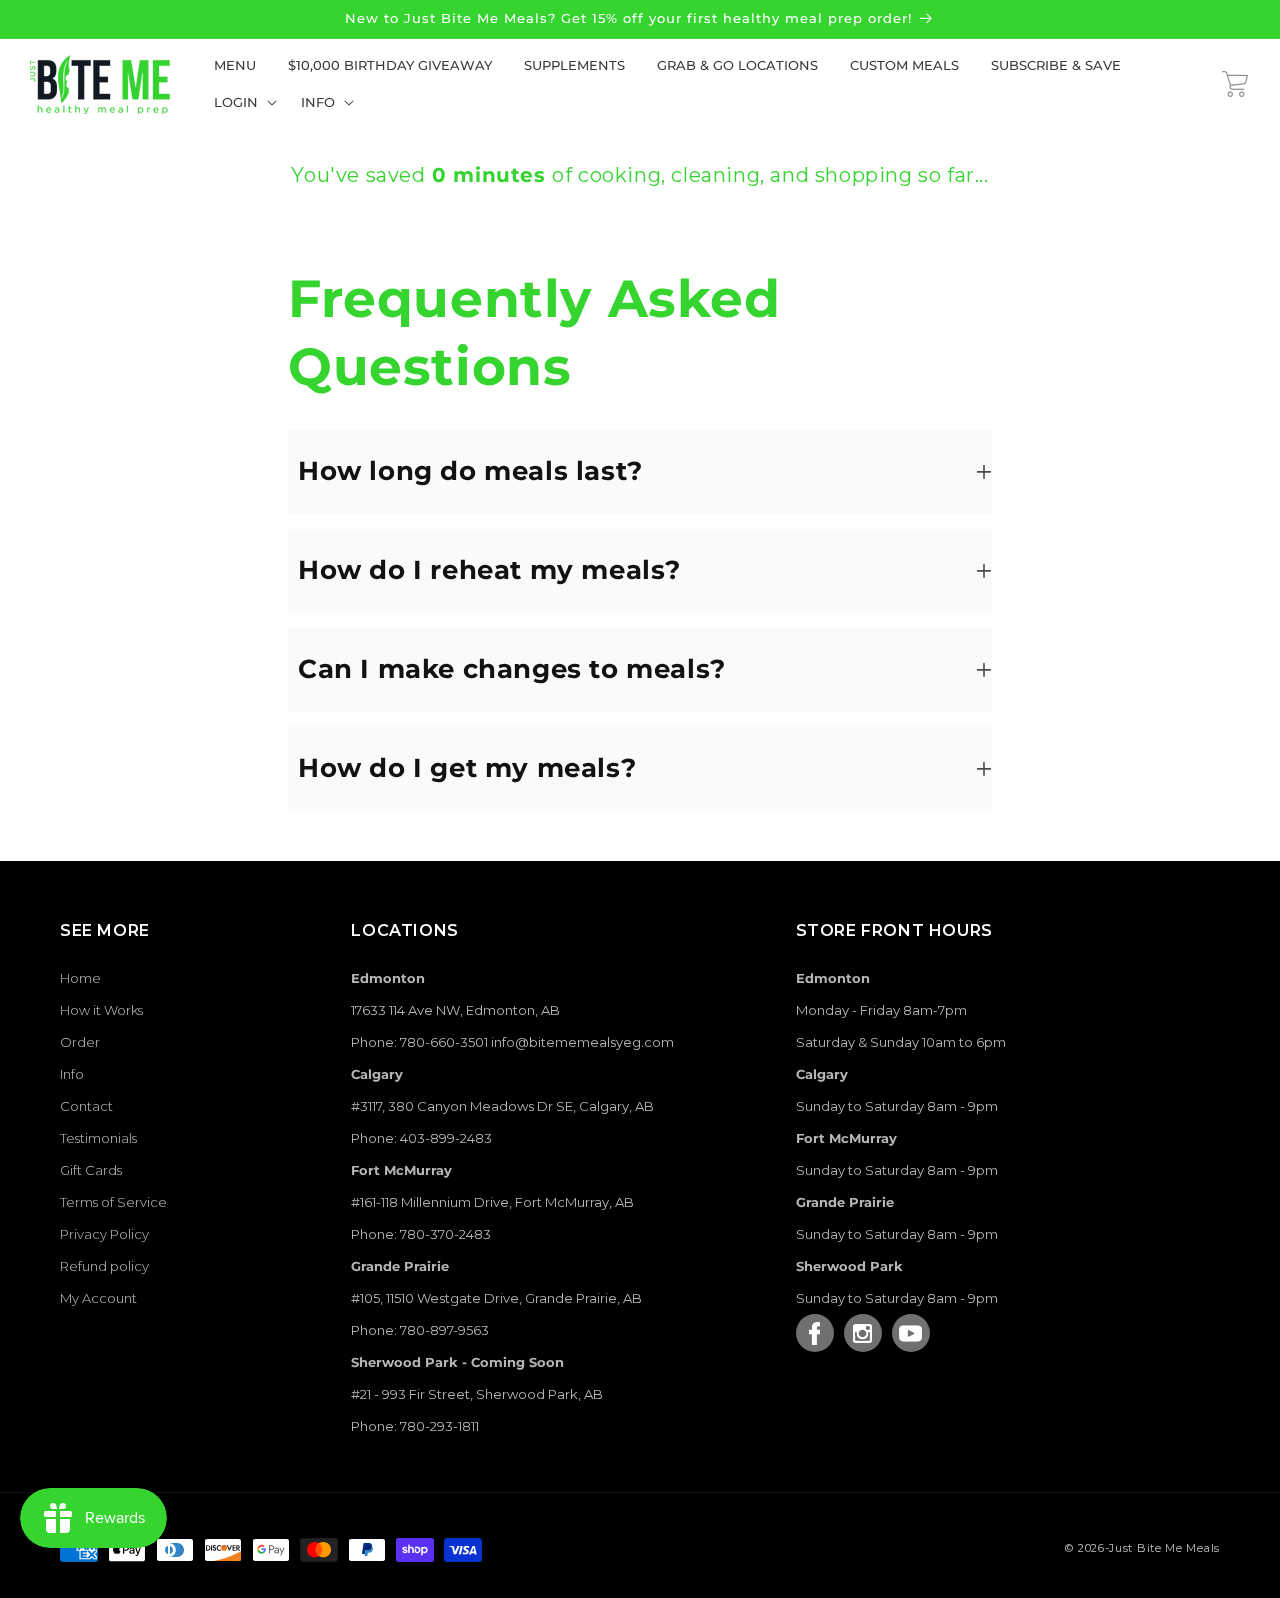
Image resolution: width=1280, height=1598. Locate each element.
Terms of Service (113, 1202)
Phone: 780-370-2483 (421, 1234)
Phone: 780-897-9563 (420, 1330)
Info (72, 1074)
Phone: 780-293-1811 (415, 1426)
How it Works (101, 1010)
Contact (86, 1106)
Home (80, 978)
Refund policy (104, 1266)
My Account (98, 1298)
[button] (241, 102)
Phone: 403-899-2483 (421, 1138)
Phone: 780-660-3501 (419, 1042)
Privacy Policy (104, 1234)
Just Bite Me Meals (1164, 1548)
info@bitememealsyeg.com (582, 1042)
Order (80, 1042)
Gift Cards (91, 1170)
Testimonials (98, 1138)
